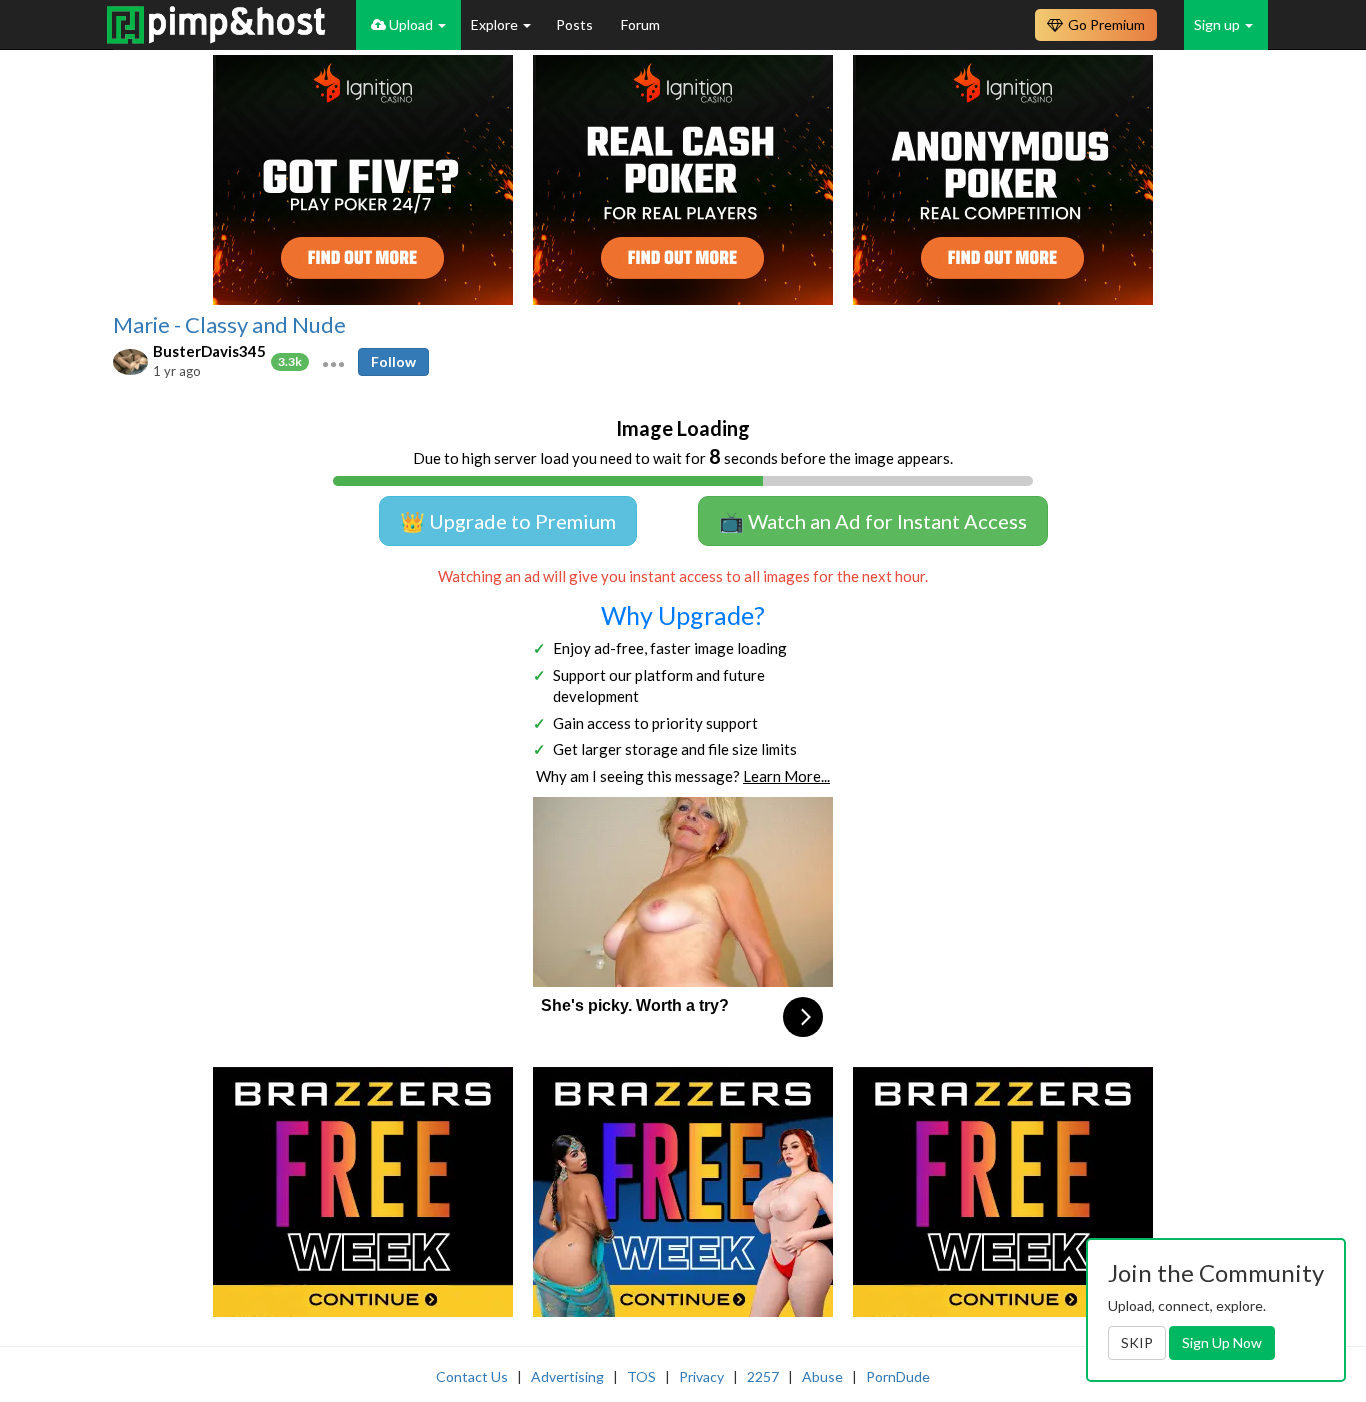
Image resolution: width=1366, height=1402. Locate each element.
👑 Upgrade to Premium (508, 521)
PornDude (898, 1376)
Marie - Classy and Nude (229, 325)
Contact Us (472, 1376)
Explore (496, 24)
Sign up (1218, 24)
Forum (640, 24)
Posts (576, 24)
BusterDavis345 (209, 351)
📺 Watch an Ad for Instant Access (873, 521)
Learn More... (786, 776)
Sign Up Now (1222, 1342)
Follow (393, 361)
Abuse (822, 1376)
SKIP (1137, 1342)
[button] (333, 362)
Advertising (567, 1376)
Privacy (701, 1376)
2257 (763, 1376)
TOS (641, 1376)
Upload (411, 24)
